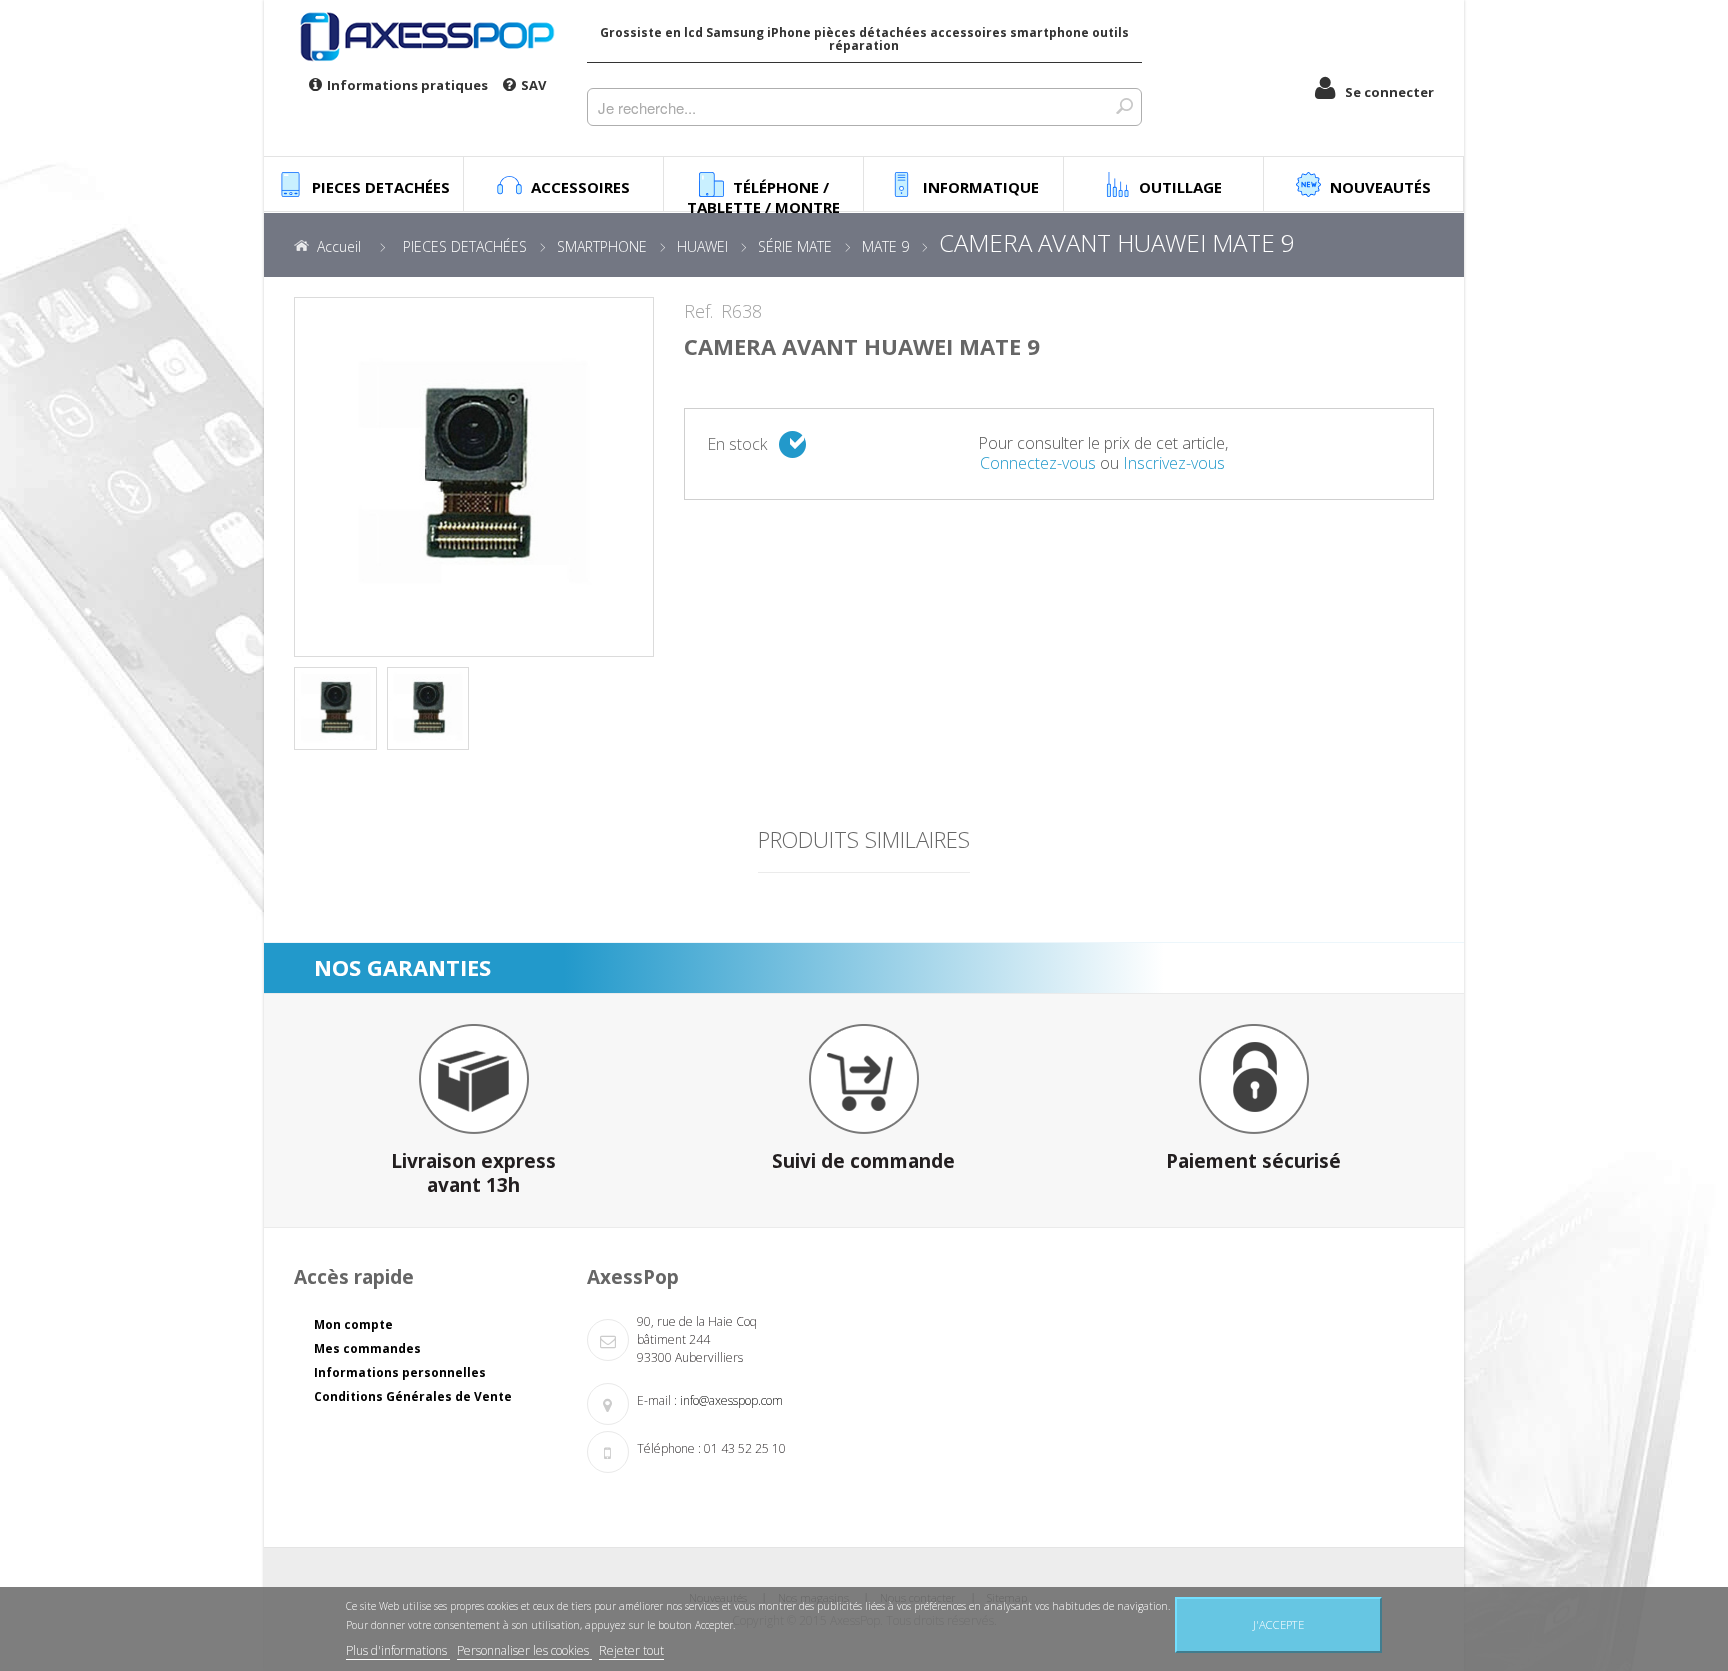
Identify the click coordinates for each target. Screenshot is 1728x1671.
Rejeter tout (631, 1650)
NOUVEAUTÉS (1380, 187)
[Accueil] (425, 36)
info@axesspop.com (731, 1400)
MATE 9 (885, 246)
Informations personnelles (400, 1372)
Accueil (339, 246)
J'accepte (1278, 1624)
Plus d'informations (398, 1650)
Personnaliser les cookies (524, 1650)
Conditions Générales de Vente (413, 1396)
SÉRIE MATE (795, 246)
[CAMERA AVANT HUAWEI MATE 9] (335, 708)
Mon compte (353, 1324)
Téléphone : (669, 1448)
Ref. (698, 312)
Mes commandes (367, 1348)
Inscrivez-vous (1174, 463)
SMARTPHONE (602, 246)
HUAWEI (702, 246)
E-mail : (657, 1400)
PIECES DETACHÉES (465, 246)
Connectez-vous (1038, 463)
